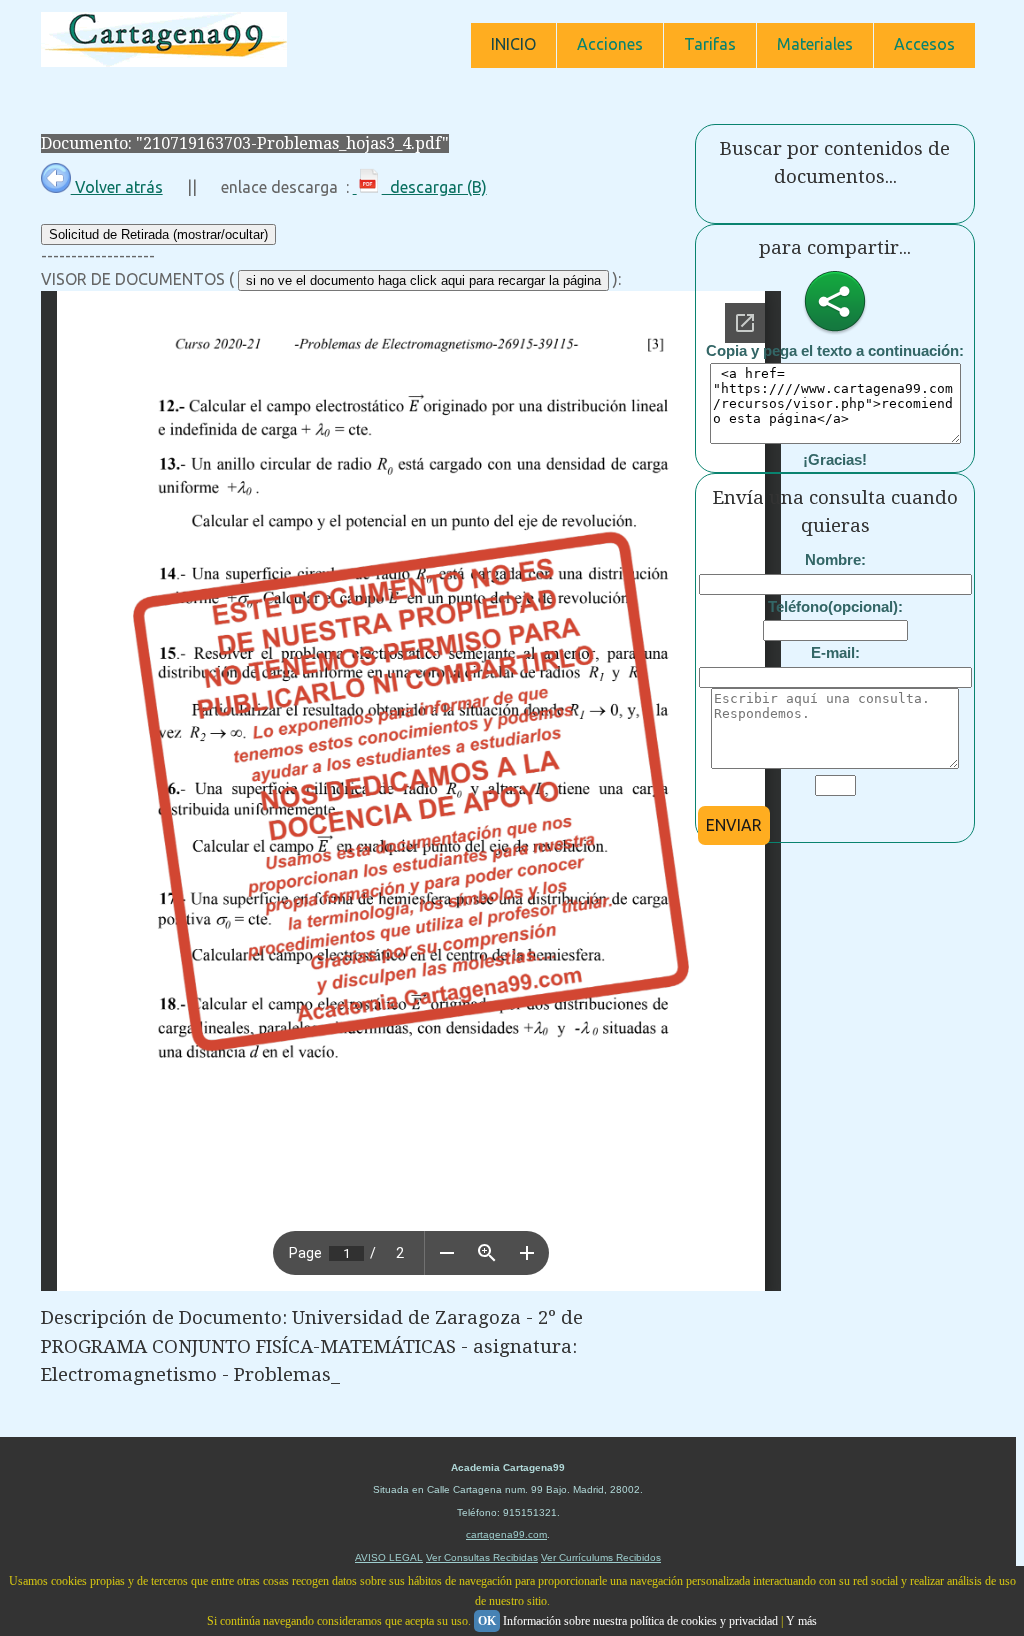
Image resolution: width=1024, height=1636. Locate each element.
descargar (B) (434, 187)
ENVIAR (734, 825)
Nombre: (835, 559)
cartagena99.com (506, 1534)
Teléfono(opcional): (835, 606)
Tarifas (710, 44)
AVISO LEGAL (389, 1557)
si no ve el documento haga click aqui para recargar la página (423, 280)
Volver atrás (117, 187)
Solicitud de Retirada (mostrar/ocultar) (158, 234)
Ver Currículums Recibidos (601, 1557)
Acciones (610, 44)
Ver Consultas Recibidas (482, 1557)
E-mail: (835, 652)
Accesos (924, 44)
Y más (801, 1621)
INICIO (513, 44)
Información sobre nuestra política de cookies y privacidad (640, 1621)
